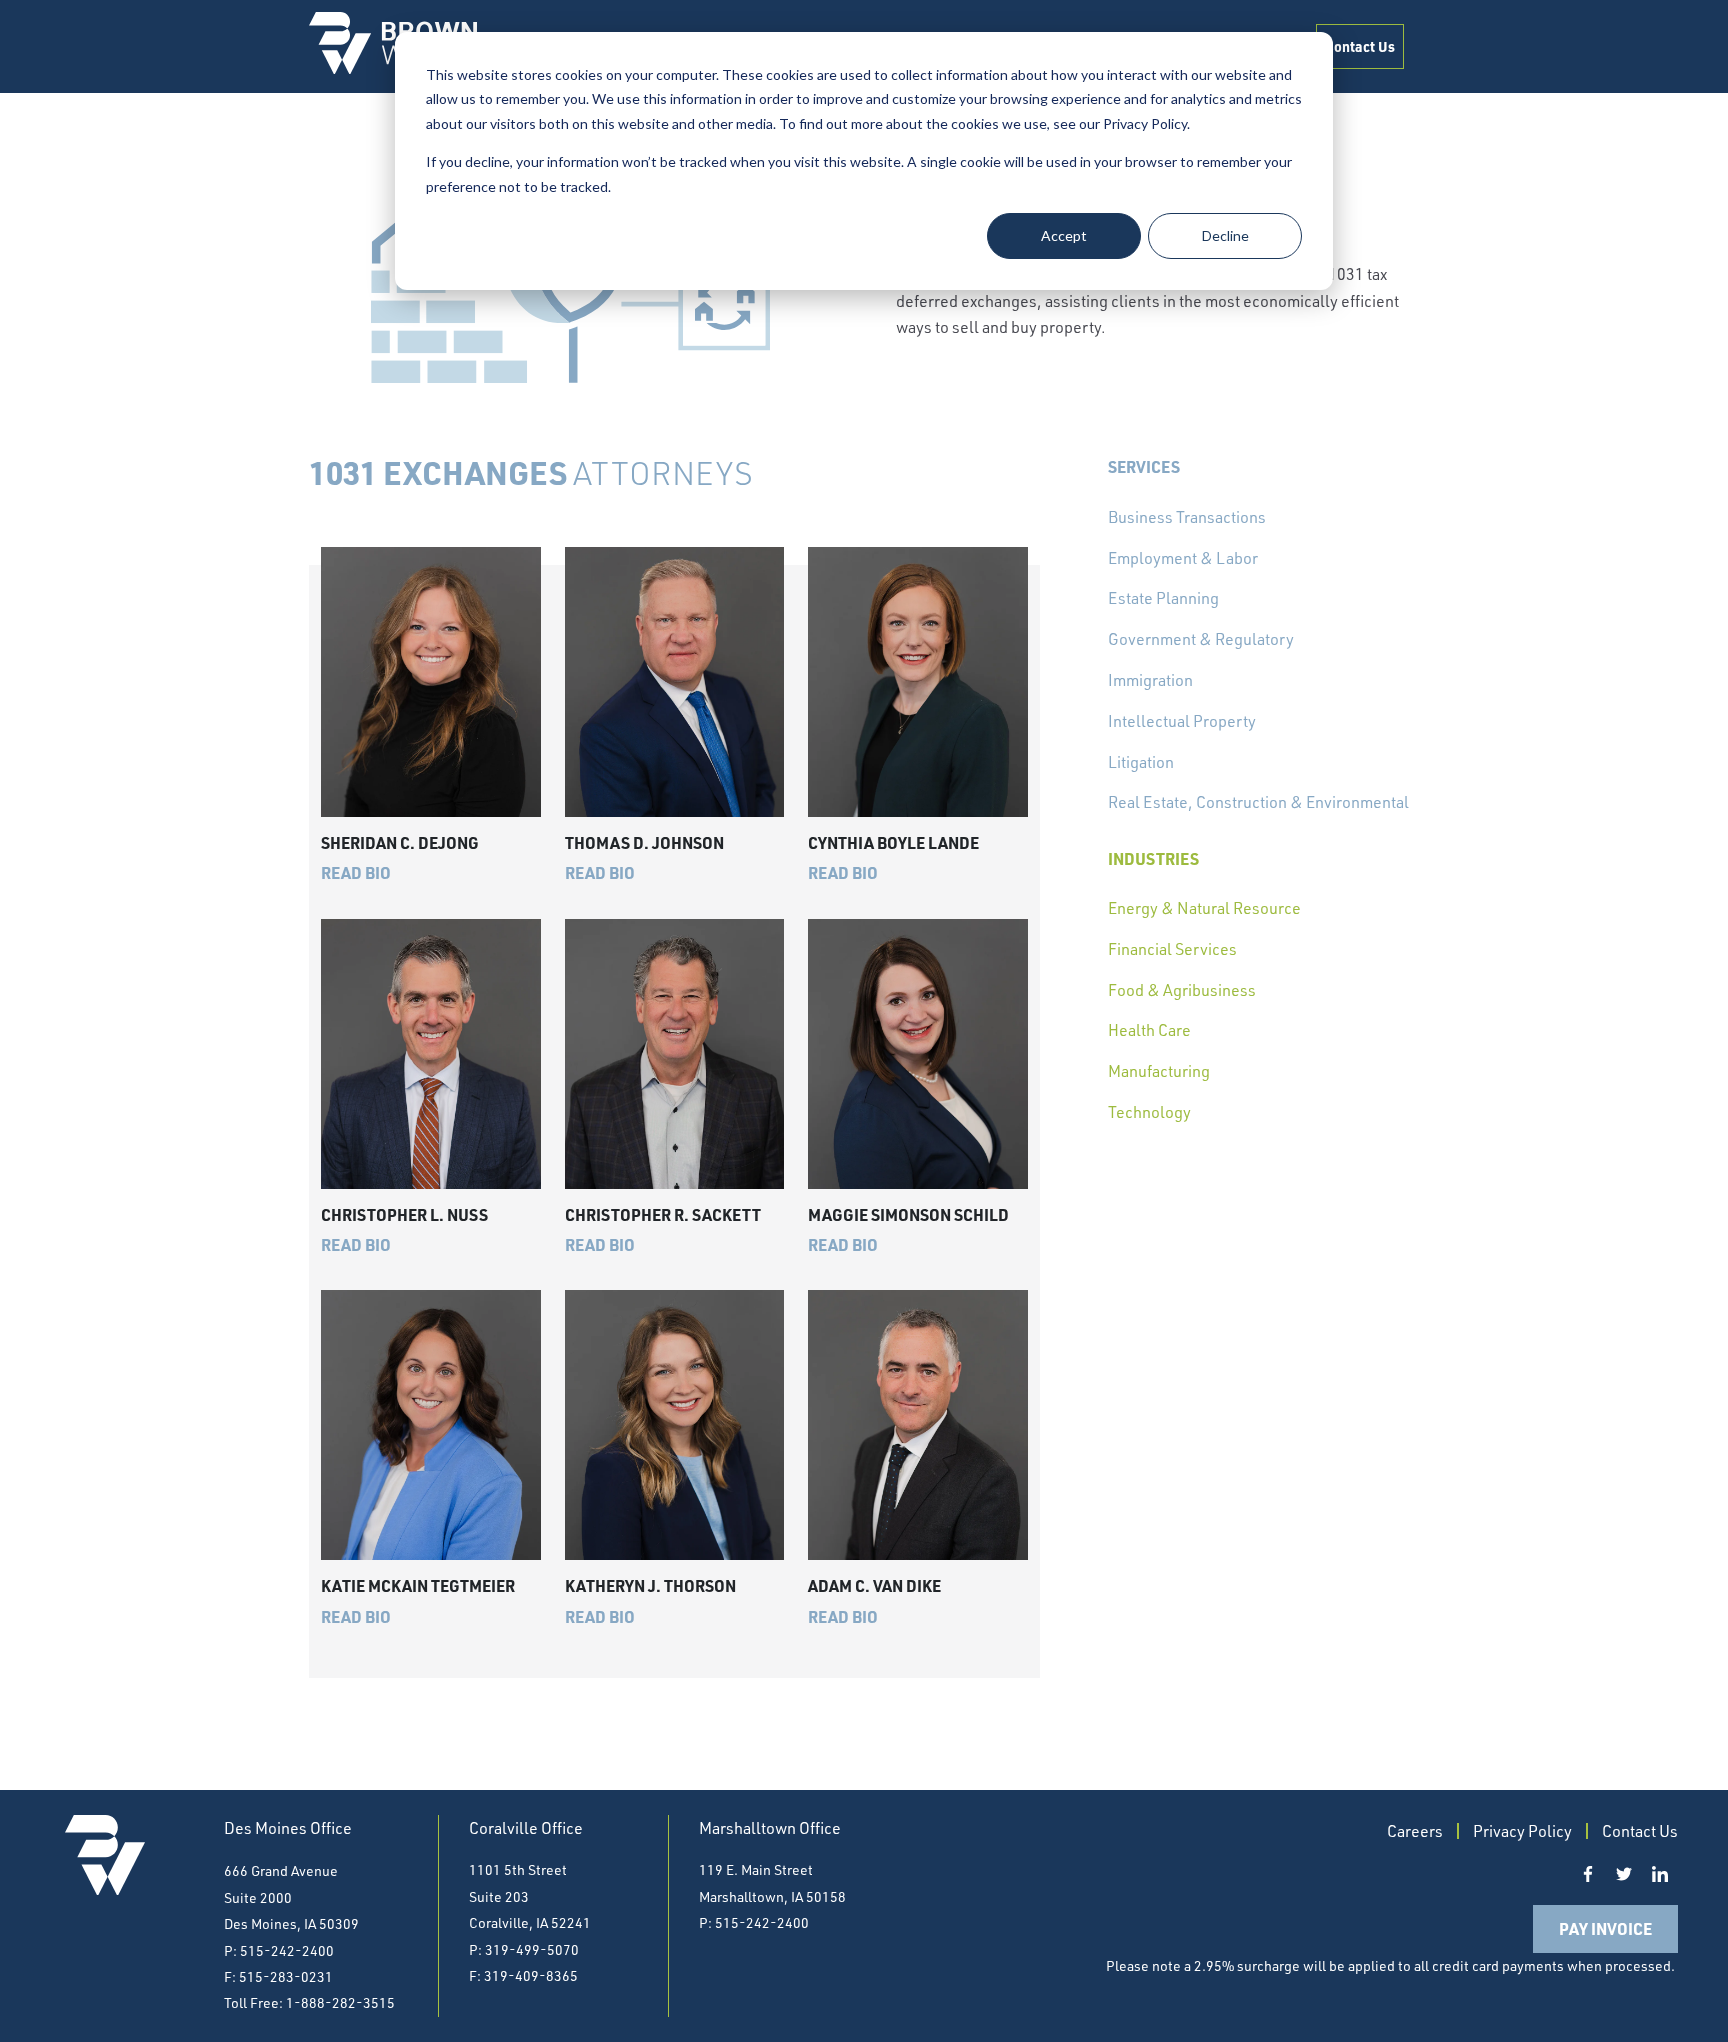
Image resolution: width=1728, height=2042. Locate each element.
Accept (1064, 235)
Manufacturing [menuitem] (1159, 1071)
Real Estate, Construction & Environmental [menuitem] (1258, 802)
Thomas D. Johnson (644, 842)
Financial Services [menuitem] (1172, 949)
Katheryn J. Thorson (650, 1585)
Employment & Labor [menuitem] (1183, 558)
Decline (1225, 235)
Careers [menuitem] (1415, 1831)
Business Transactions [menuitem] (1187, 517)
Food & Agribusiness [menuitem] (1182, 990)
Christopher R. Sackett (663, 1214)
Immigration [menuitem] (1150, 680)
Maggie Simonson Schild (908, 1214)
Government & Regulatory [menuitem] (1201, 639)
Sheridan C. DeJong (400, 842)
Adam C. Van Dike (874, 1585)
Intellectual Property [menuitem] (1182, 721)
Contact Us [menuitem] (1360, 46)
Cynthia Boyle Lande (893, 842)
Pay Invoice (1605, 1928)
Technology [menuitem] (1149, 1112)
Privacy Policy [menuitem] (1522, 1831)
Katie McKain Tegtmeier (418, 1585)
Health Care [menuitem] (1149, 1030)
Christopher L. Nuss (404, 1214)
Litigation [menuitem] (1141, 762)
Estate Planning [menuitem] (1163, 598)
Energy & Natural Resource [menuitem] (1204, 908)
